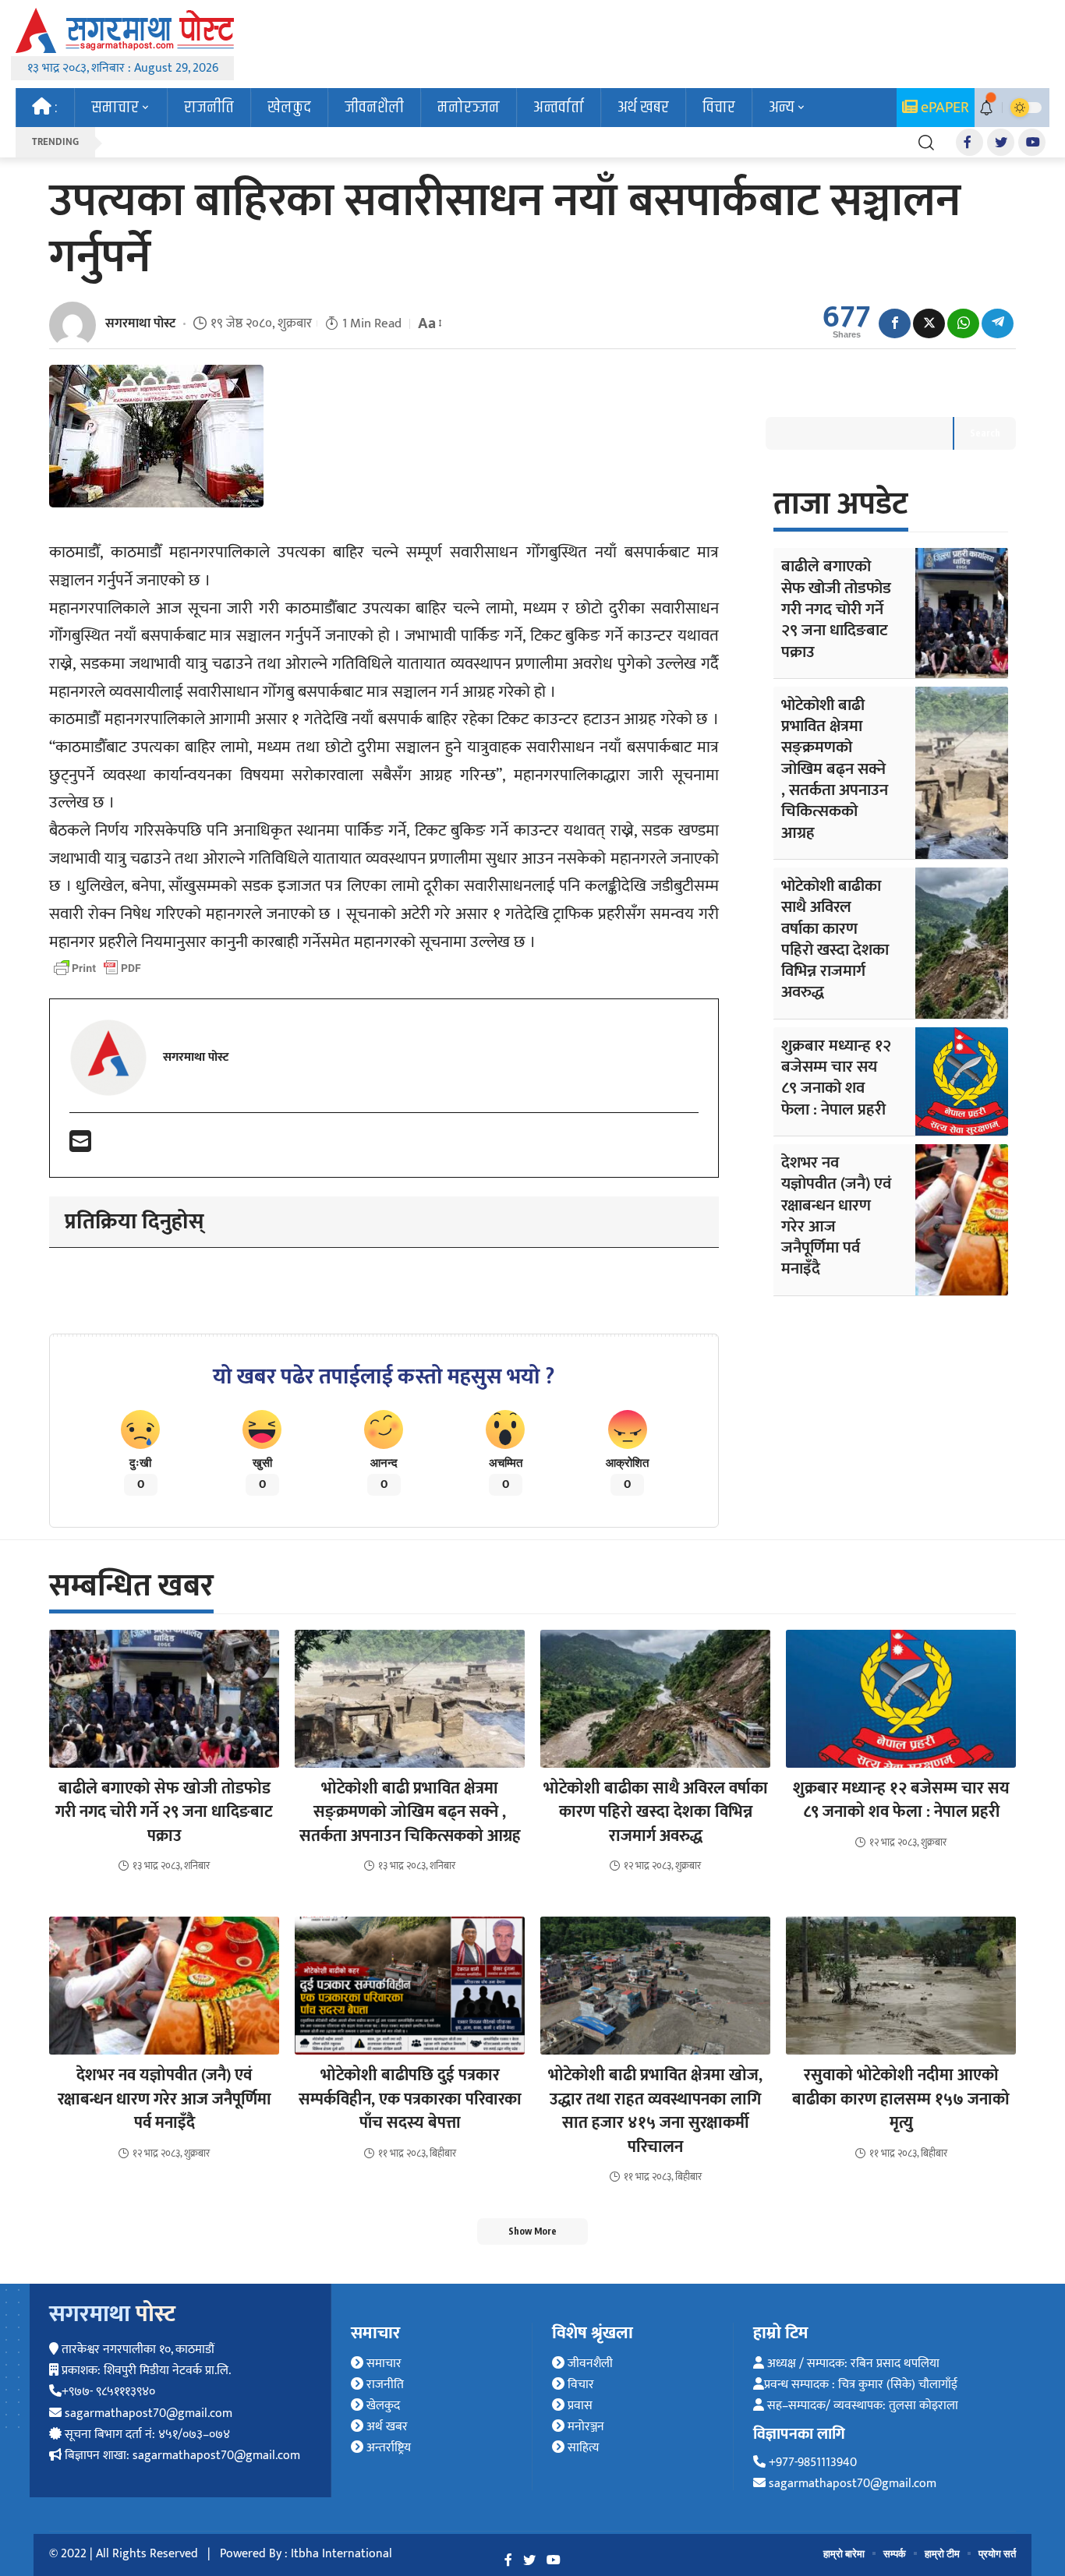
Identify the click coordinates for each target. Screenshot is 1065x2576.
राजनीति (384, 2385)
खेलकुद (382, 2406)
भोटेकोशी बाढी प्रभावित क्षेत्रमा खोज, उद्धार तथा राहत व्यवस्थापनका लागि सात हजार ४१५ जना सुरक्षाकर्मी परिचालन (655, 2111)
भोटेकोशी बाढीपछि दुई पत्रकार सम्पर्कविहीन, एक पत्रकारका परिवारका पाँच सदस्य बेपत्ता (410, 2099)
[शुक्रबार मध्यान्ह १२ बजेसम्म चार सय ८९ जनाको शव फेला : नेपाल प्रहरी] (962, 1081)
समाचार (382, 2364)
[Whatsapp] (963, 323)
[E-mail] (80, 1147)
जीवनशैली (589, 2364)
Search (985, 433)
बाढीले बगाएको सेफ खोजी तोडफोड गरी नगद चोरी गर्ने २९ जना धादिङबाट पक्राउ (836, 609)
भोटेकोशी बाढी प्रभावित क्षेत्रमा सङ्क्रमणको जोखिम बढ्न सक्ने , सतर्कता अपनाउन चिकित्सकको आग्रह (835, 769)
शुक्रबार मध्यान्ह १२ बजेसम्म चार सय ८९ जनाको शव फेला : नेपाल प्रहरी (836, 1078)
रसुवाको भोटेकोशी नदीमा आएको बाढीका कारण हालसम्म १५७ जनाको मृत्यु (901, 2099)
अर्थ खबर (386, 2427)
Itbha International (341, 2554)
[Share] (895, 323)
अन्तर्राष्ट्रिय (387, 2448)
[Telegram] (998, 323)
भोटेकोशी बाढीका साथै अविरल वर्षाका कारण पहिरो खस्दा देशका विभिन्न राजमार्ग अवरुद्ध (835, 939)
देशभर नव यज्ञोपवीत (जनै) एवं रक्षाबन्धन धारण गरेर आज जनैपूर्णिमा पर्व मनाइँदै (836, 1216)
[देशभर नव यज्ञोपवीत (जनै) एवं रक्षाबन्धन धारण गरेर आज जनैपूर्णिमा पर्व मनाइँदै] (962, 1220)
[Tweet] (929, 323)
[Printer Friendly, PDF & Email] (97, 968)
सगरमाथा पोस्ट (140, 323)
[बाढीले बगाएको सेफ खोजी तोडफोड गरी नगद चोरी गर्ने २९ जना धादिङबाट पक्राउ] (962, 613)
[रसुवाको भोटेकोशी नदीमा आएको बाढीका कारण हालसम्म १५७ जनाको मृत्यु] (901, 1986)
